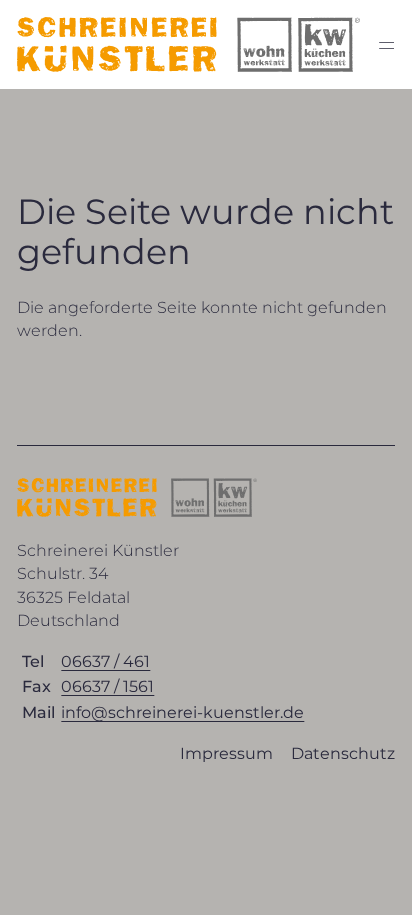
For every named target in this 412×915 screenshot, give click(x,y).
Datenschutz (343, 753)
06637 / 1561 (107, 686)
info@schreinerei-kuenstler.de (182, 712)
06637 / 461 (105, 661)
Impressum (226, 753)
